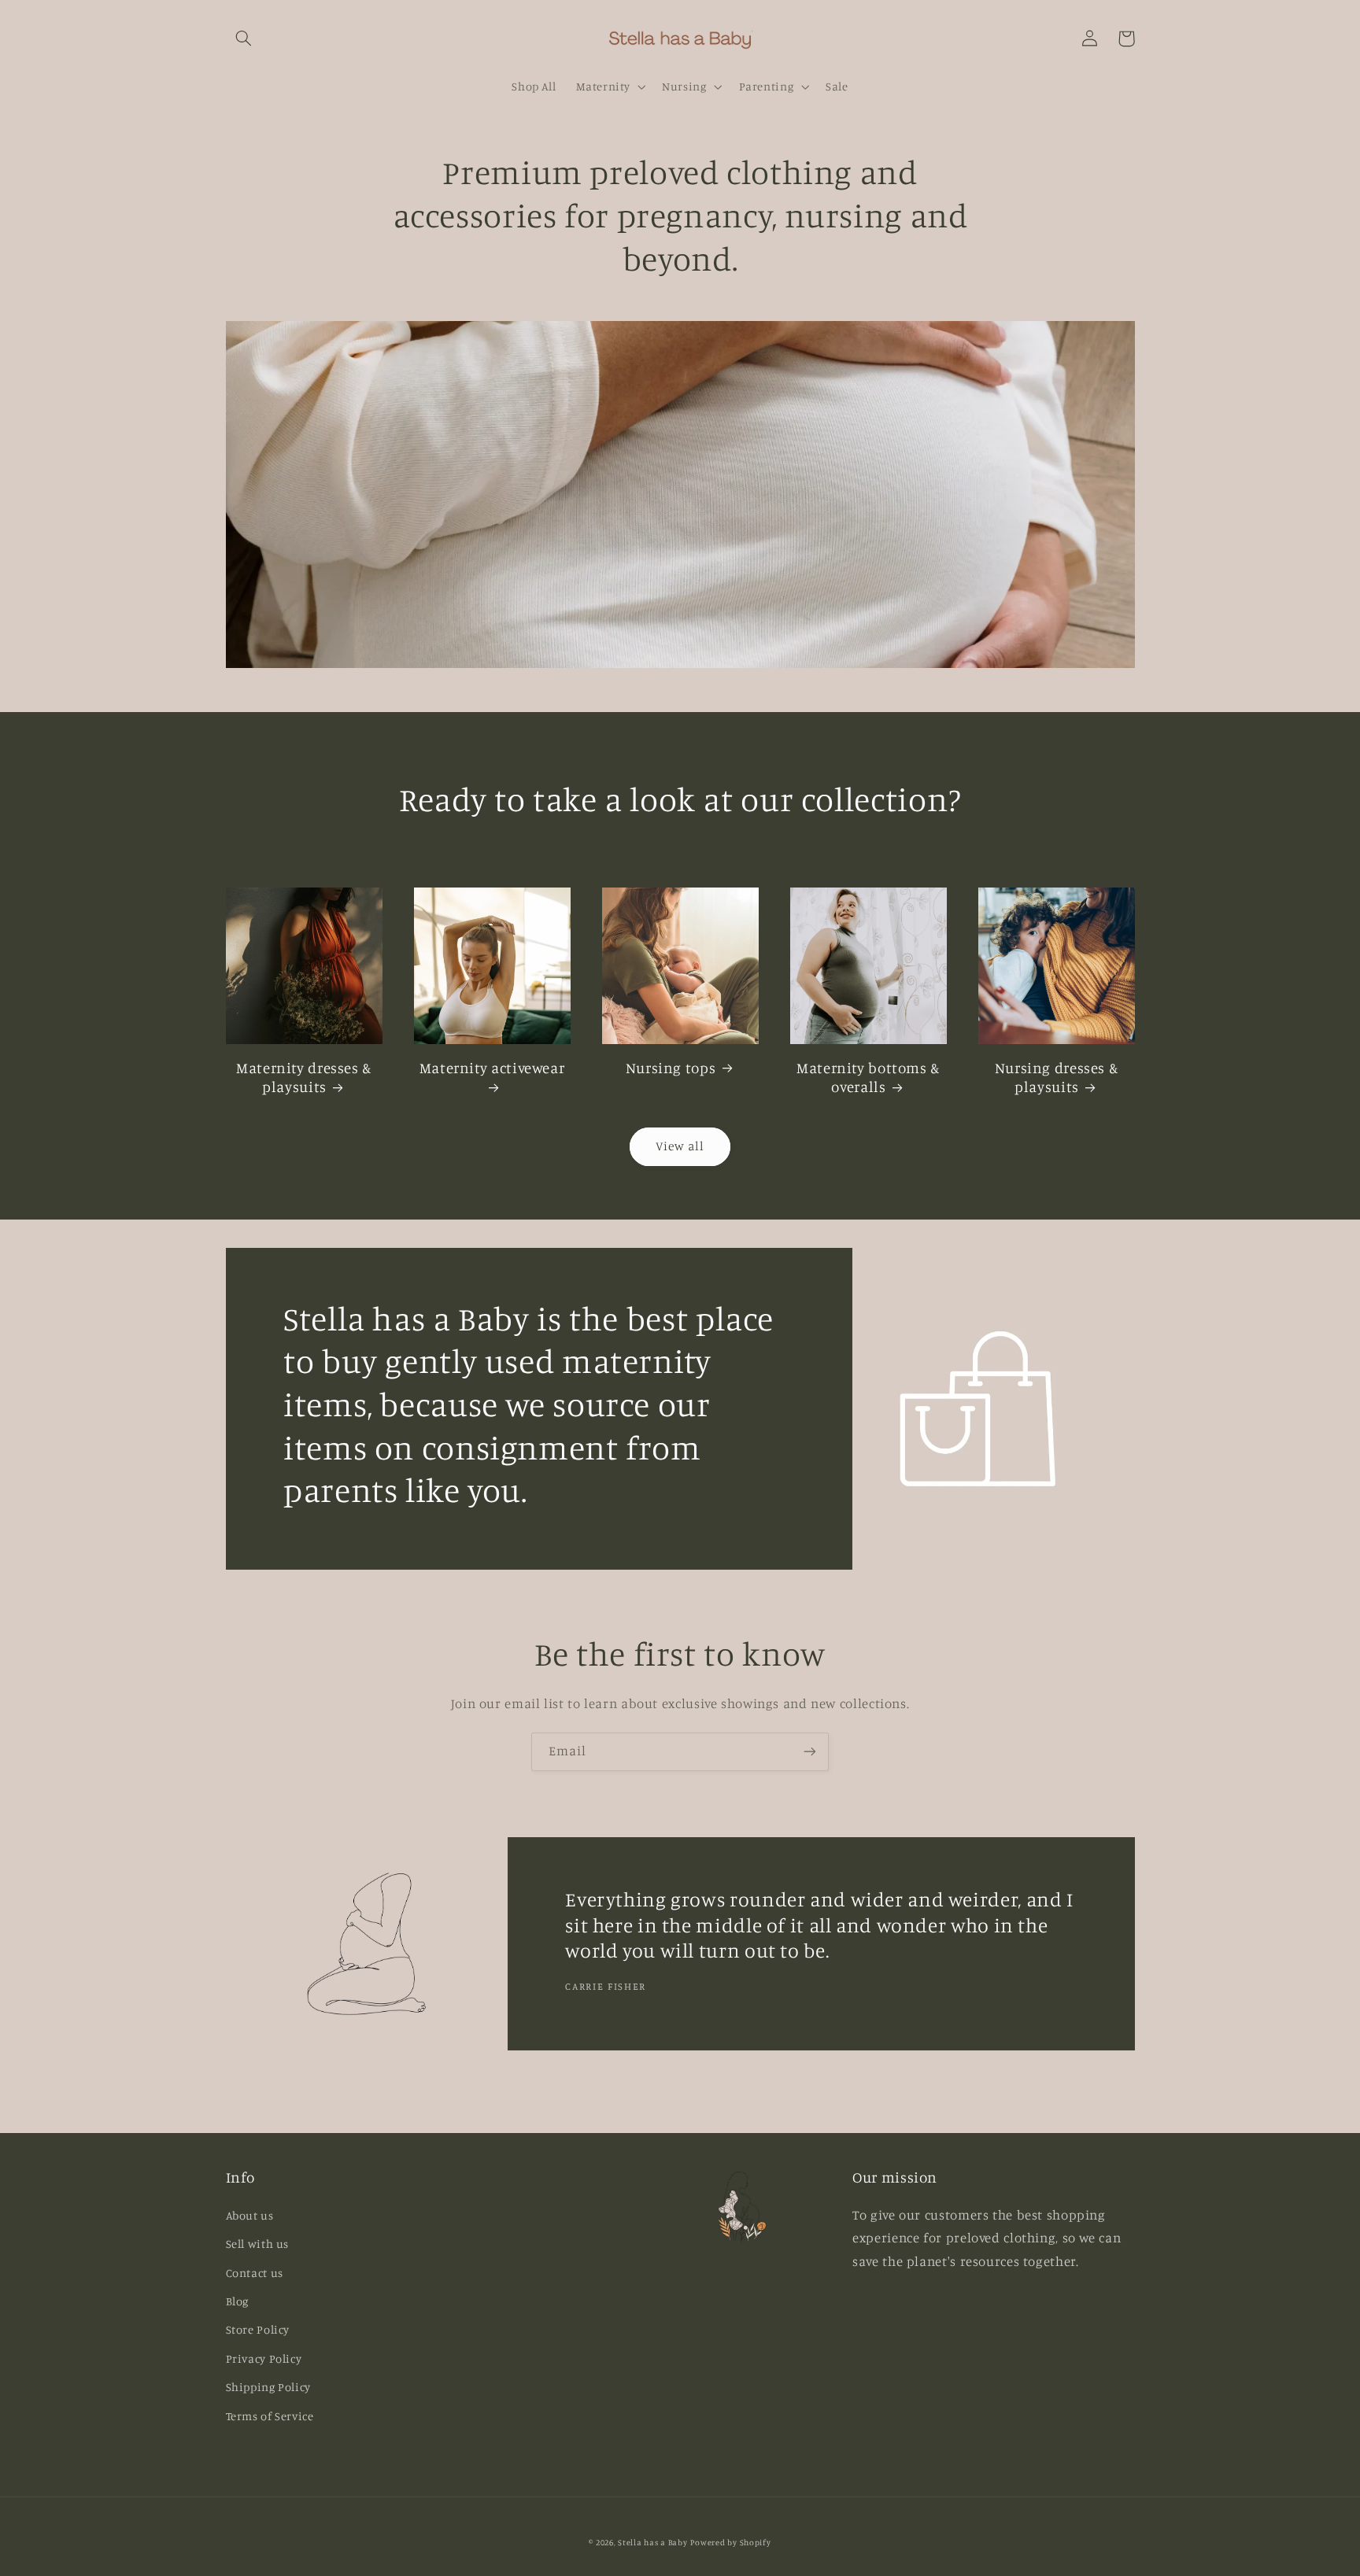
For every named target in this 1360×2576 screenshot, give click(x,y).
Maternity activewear (492, 1067)
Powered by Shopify (730, 2542)
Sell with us (258, 2244)
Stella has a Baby (653, 2542)
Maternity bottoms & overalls (868, 1077)
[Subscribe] (810, 1752)
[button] (244, 39)
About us (250, 2215)
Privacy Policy (264, 2358)
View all (680, 1146)
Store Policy (258, 2329)
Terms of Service (270, 2416)
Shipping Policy (268, 2387)
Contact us (255, 2273)
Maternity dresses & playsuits (304, 1077)
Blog (238, 2301)
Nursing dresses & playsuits (1057, 1077)
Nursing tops (671, 1067)
